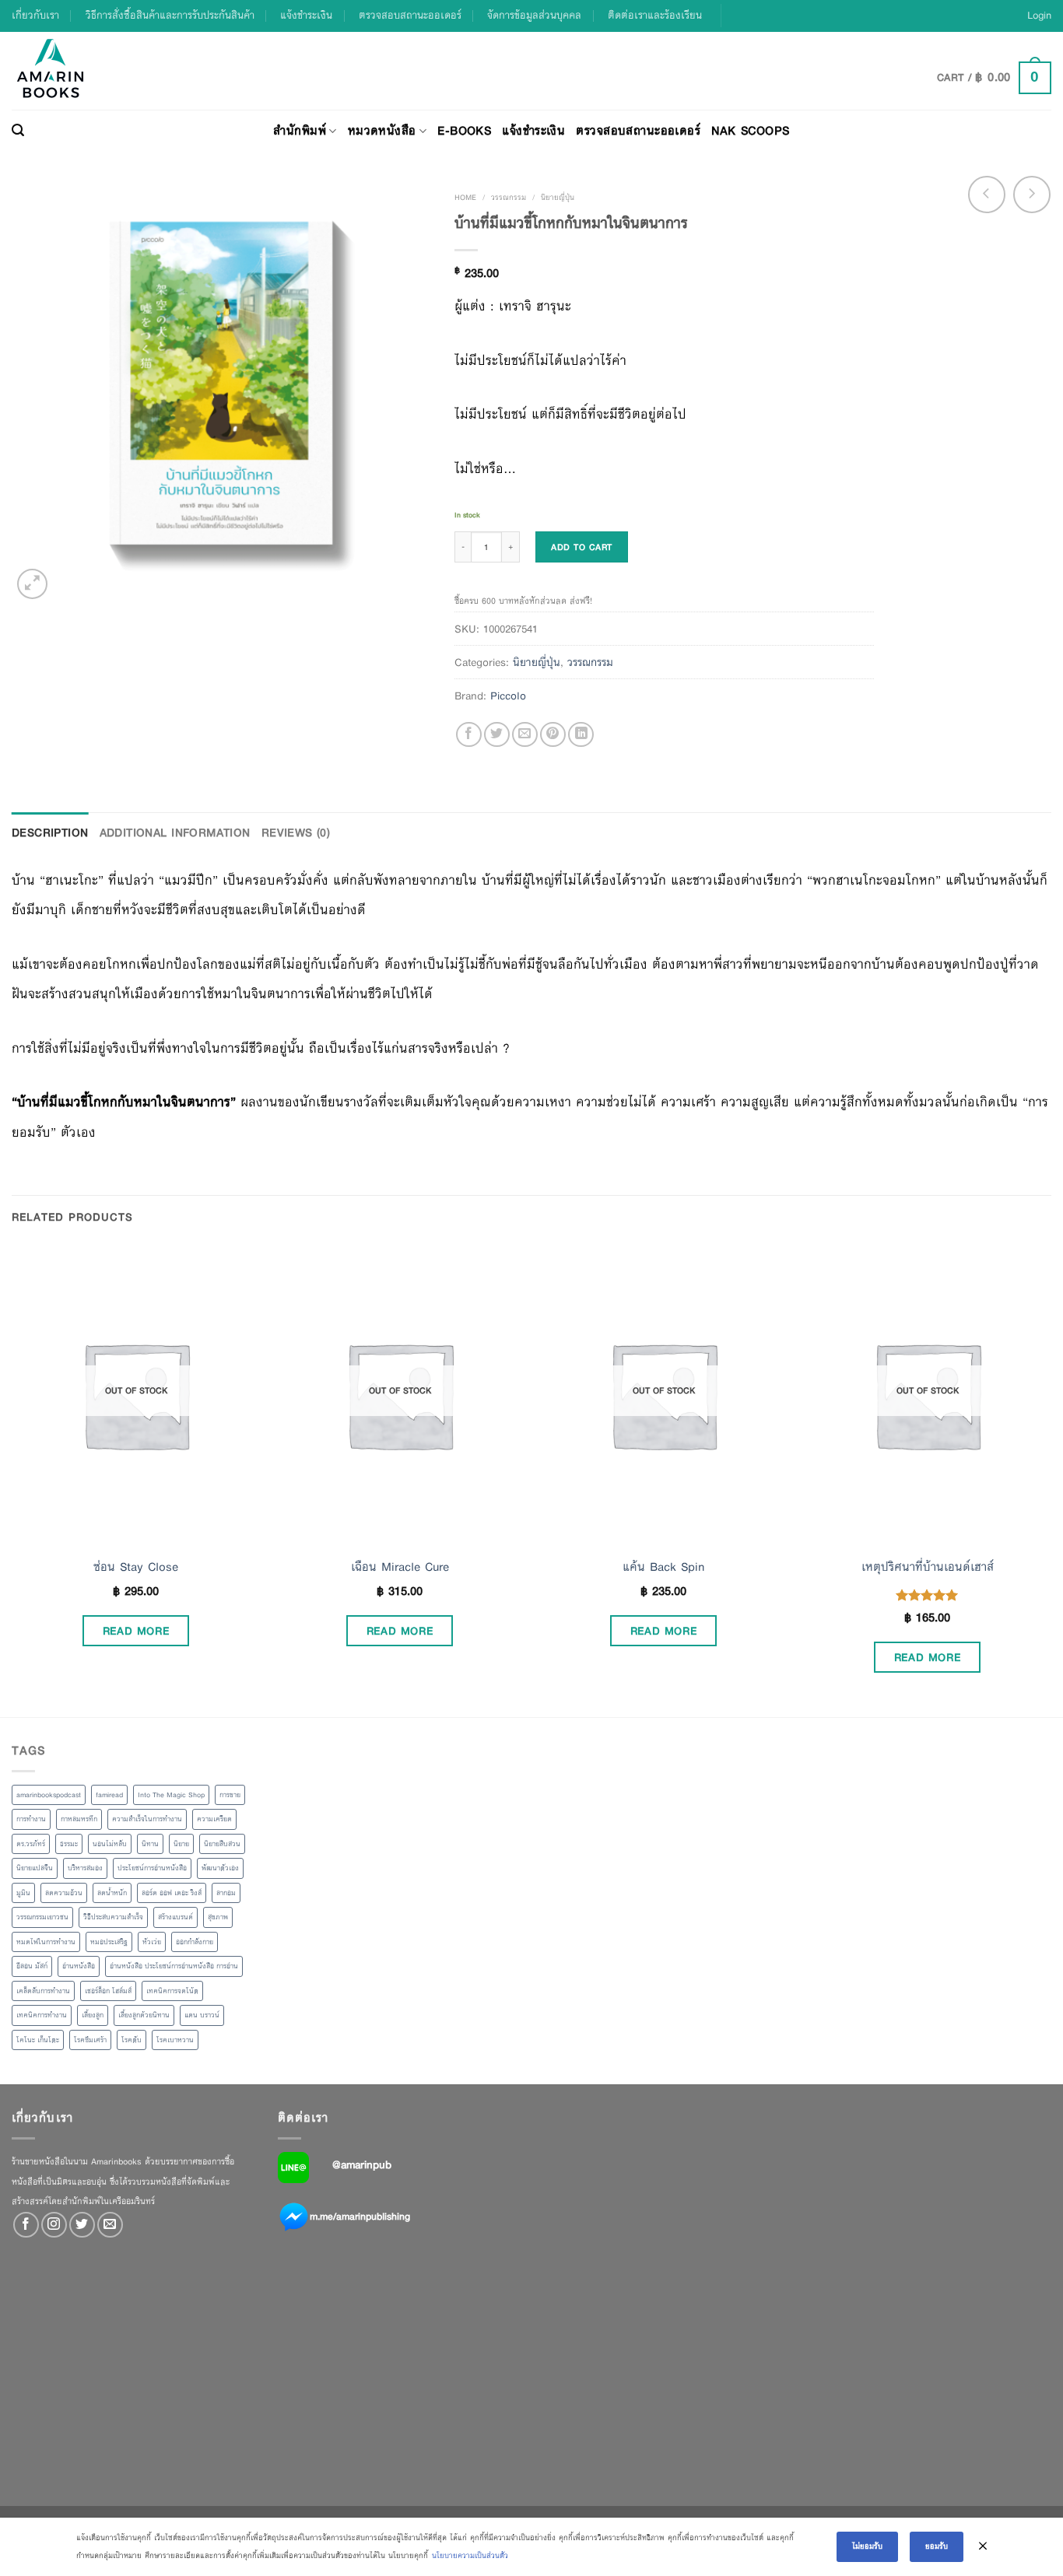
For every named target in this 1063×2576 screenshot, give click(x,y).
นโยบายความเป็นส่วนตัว (470, 2555)
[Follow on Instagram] (54, 2225)
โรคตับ (132, 2040)
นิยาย (181, 1844)
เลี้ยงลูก (93, 2015)
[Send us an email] (110, 2225)
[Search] (18, 131)
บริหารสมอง (85, 1868)
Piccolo (508, 696)
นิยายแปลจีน (35, 1868)
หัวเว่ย (152, 1942)
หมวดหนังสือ (382, 130)
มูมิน (23, 1893)
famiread (109, 1795)
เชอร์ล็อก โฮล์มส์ (108, 1991)
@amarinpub (362, 2164)
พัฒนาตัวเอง (220, 1868)
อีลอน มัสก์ (32, 1966)
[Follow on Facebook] (26, 2225)
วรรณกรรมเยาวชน (42, 1917)
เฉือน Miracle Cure (400, 1567)
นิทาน (150, 1844)
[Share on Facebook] (469, 735)
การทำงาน (31, 1819)
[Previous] (12, 1479)
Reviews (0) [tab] (296, 832)
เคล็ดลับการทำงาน (43, 1991)
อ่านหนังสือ (79, 1966)
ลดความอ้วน (64, 1893)
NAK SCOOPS (750, 130)
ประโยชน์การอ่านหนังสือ (152, 1868)
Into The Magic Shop (171, 1795)
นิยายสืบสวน (222, 1844)
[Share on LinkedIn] (581, 735)
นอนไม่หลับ (110, 1844)
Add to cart (581, 547)
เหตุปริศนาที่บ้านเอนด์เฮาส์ (928, 1567)
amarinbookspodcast (49, 1795)
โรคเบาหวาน (175, 2040)
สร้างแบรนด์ (175, 1917)
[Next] (1051, 1479)
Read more (136, 1631)
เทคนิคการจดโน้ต (172, 1991)
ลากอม (226, 1893)
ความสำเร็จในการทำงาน (147, 1819)
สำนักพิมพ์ (300, 130)
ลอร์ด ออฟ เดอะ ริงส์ (172, 1893)
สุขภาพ (218, 1917)
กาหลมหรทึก (79, 1819)
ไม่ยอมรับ (867, 2546)
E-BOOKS (464, 130)
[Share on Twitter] (497, 735)
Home (465, 197)
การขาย (230, 1795)
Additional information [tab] (175, 832)
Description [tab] (50, 832)
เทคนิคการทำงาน (42, 2015)
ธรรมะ (69, 1844)
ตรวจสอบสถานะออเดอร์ (410, 15)
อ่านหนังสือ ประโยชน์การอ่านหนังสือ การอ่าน (174, 1966)
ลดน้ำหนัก (112, 1893)
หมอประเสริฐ (109, 1942)
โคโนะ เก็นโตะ (38, 2040)
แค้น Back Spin (663, 1567)
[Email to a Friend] (525, 735)
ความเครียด (214, 1819)
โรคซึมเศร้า (90, 2040)
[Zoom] (32, 584)
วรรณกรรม (509, 197)
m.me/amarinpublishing (360, 2217)
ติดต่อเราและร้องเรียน (655, 15)
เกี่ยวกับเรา (35, 15)
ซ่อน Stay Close (136, 1567)
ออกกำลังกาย (195, 1942)
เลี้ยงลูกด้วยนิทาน (144, 2015)
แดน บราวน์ (202, 2015)
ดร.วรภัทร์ (31, 1844)
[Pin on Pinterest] (553, 735)
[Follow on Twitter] (82, 2225)
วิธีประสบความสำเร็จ (113, 1917)
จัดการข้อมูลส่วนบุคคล (534, 15)
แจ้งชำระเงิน (306, 15)
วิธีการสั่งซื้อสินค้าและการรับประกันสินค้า (170, 15)
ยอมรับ (937, 2546)
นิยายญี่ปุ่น (558, 197)
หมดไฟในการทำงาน (46, 1942)
